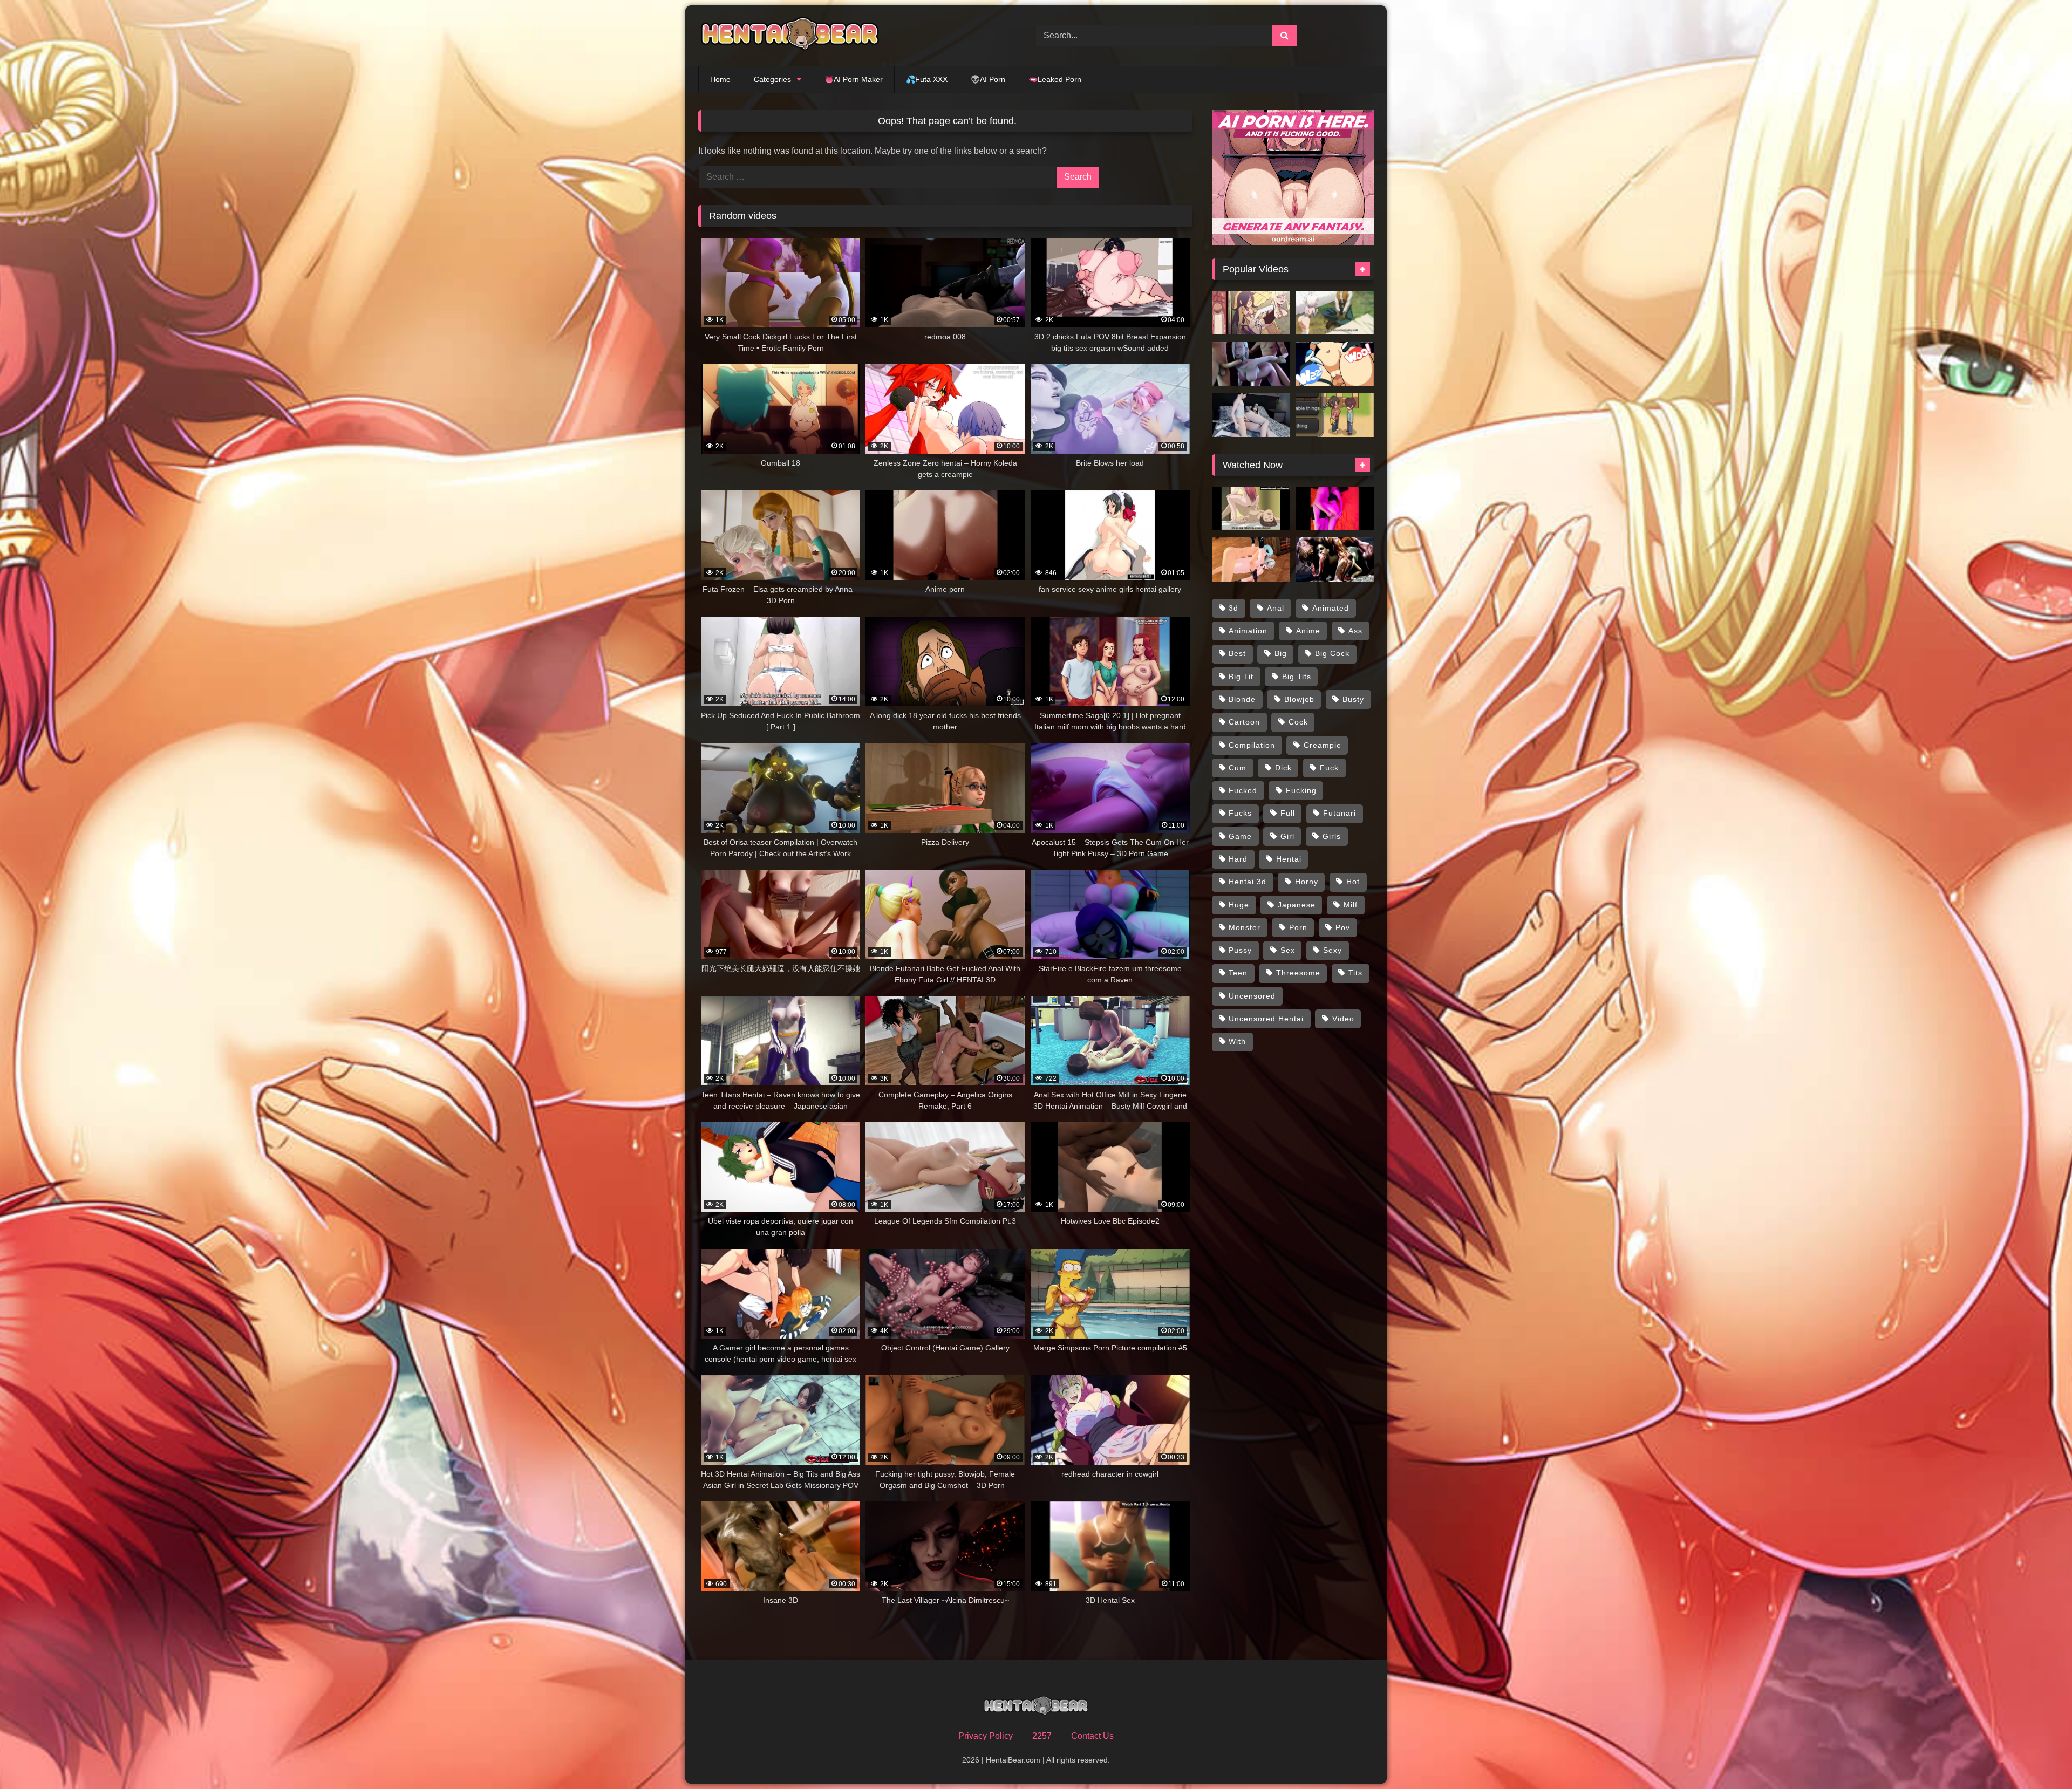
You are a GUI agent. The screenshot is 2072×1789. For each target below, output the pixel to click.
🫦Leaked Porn (1055, 79)
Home (720, 79)
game (1240, 836)
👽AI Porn (988, 79)
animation (1248, 631)
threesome (1298, 973)
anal (1276, 608)
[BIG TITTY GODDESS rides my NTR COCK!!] (1335, 415)
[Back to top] (2039, 1757)
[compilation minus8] (1335, 364)
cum (1238, 768)
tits (1355, 973)
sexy (1333, 950)
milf (1351, 905)
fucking (1301, 790)
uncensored (1252, 996)
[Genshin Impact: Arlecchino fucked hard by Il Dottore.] (1251, 559)
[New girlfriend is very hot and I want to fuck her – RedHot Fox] (1335, 509)
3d (1233, 608)
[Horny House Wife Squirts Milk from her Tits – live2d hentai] (1251, 509)
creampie (1323, 745)
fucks (1240, 813)
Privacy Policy (986, 1736)
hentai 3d (1248, 882)
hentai (1289, 859)
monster (1245, 927)
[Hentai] (1335, 313)
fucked (1243, 790)
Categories (772, 79)
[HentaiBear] (790, 36)
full (1288, 813)
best (1237, 653)
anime (1308, 631)
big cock (1332, 653)
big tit (1241, 677)
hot (1353, 882)
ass (1355, 631)
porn (1298, 927)
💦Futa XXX (927, 79)
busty (1353, 699)
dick (1283, 768)
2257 (1042, 1736)
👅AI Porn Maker (854, 79)
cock (1298, 722)
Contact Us (1092, 1736)
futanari (1340, 813)
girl (1287, 836)
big (1281, 653)
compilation (1252, 745)
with (1237, 1041)
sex (1288, 950)
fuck (1329, 768)
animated (1331, 608)
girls (1332, 836)
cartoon (1244, 722)
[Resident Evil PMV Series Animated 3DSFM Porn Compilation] (1335, 559)
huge (1239, 905)
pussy (1240, 950)
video (1343, 1019)
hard (1238, 859)
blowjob (1299, 699)
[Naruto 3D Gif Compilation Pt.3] (1251, 364)
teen (1238, 973)
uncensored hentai (1266, 1019)
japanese (1297, 905)
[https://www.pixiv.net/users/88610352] (1251, 415)
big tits (1297, 677)
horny (1307, 882)
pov (1343, 927)
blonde (1242, 699)
